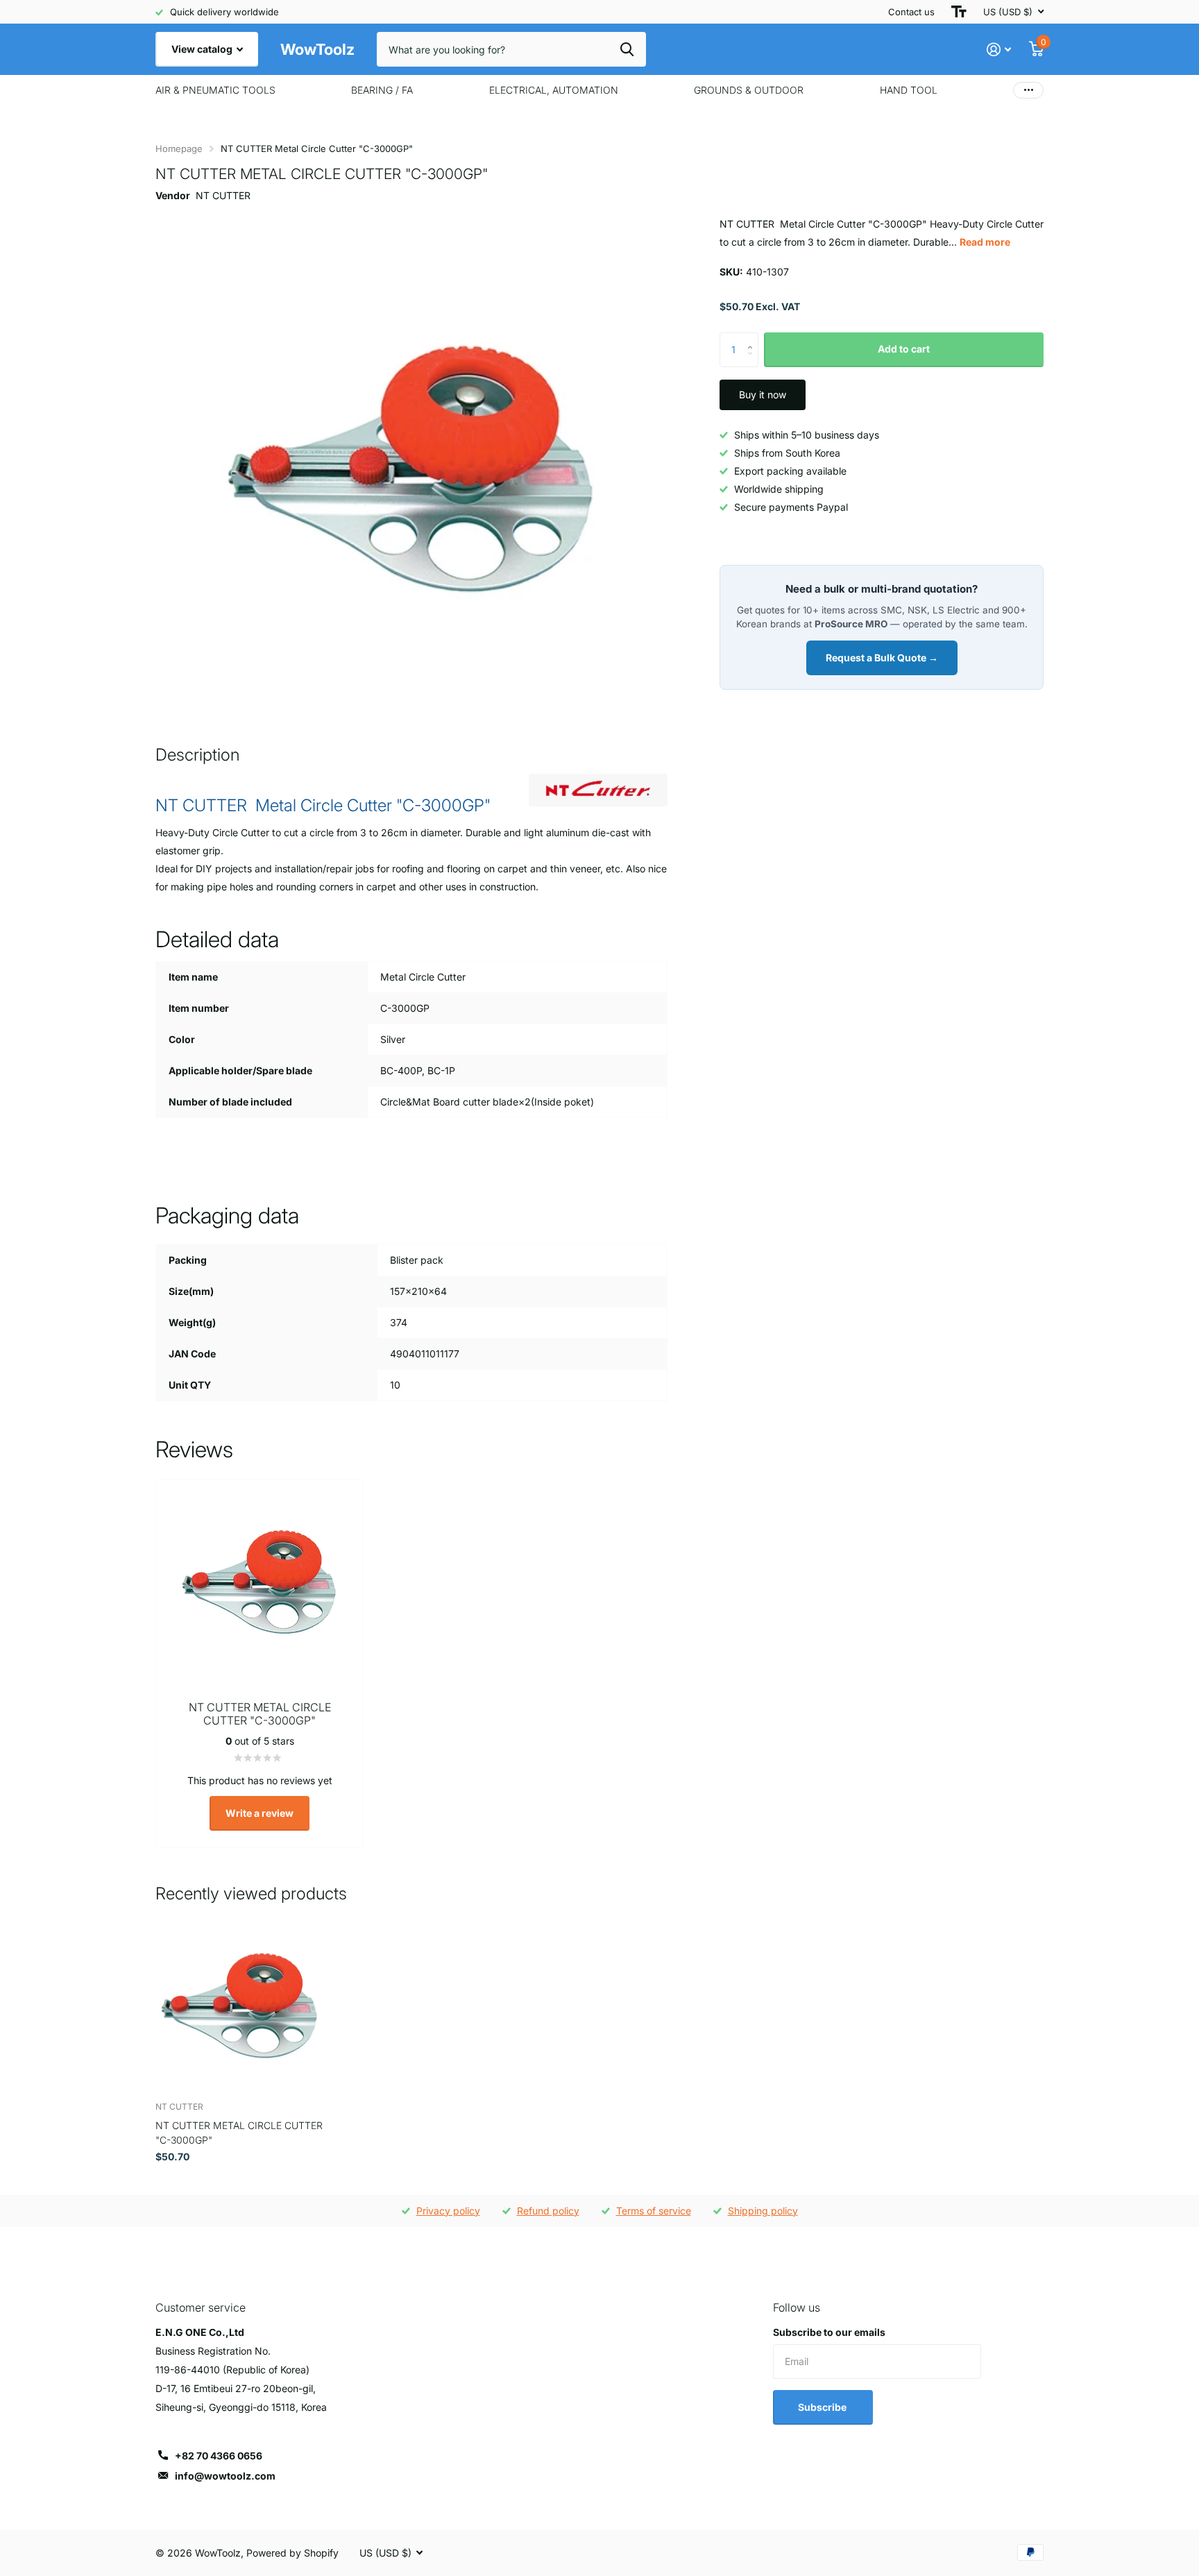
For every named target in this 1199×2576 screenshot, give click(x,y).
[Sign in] (999, 50)
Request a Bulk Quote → (882, 658)
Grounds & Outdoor (749, 90)
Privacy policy (448, 2211)
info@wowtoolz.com (225, 2476)
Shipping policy (763, 2211)
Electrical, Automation (554, 90)
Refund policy (548, 2211)
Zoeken (627, 49)
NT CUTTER (223, 195)
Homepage (179, 149)
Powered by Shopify (292, 2553)
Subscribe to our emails (829, 2332)
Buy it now (763, 395)
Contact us (911, 12)
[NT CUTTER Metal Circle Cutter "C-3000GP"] (240, 2007)
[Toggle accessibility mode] (959, 12)
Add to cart (904, 349)
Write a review (260, 1813)
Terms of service (654, 2211)
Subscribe (823, 2407)
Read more (985, 242)
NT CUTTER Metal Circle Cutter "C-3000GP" (239, 2133)
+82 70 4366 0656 (219, 2456)
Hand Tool (909, 90)
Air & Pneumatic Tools (215, 90)
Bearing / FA (382, 90)
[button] (753, 338)
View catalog (203, 49)
